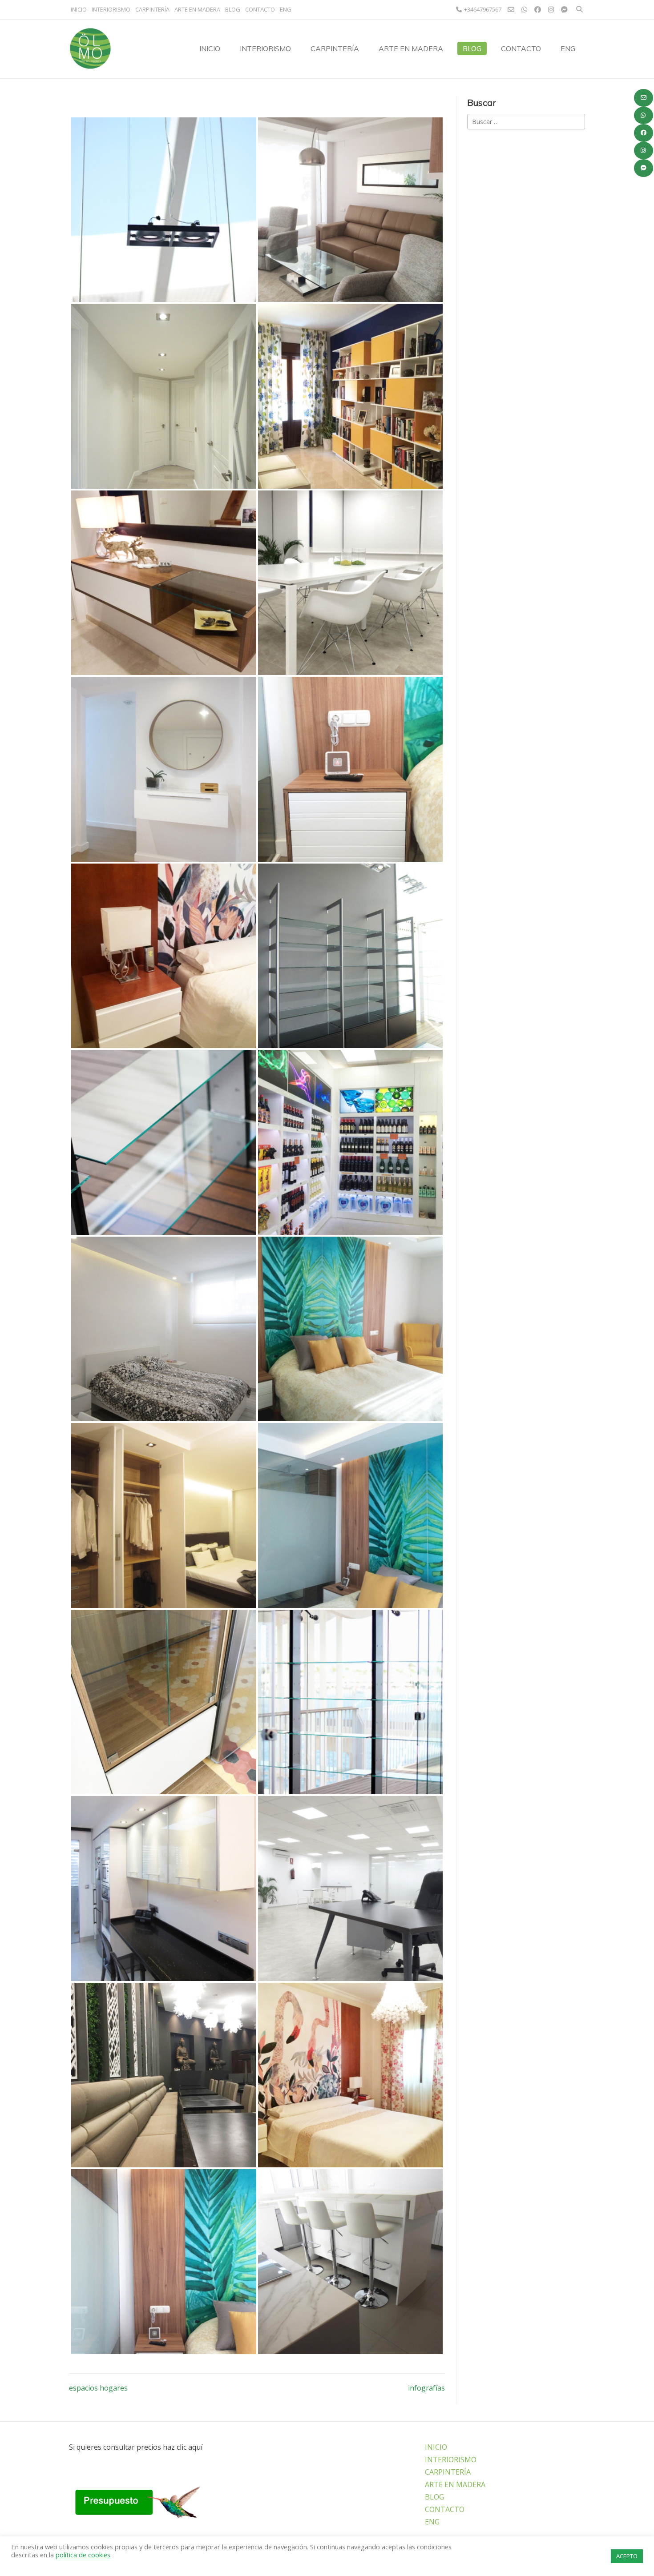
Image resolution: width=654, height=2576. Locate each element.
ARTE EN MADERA (197, 9)
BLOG (233, 9)
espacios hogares (98, 2388)
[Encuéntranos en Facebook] (644, 133)
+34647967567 (483, 9)
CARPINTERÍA (152, 9)
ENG (286, 9)
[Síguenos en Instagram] (644, 151)
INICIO (79, 9)
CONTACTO (260, 9)
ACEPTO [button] (627, 2556)
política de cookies (83, 2555)
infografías (426, 2388)
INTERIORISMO (111, 9)
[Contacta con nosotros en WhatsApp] (644, 116)
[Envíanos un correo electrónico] (644, 98)
